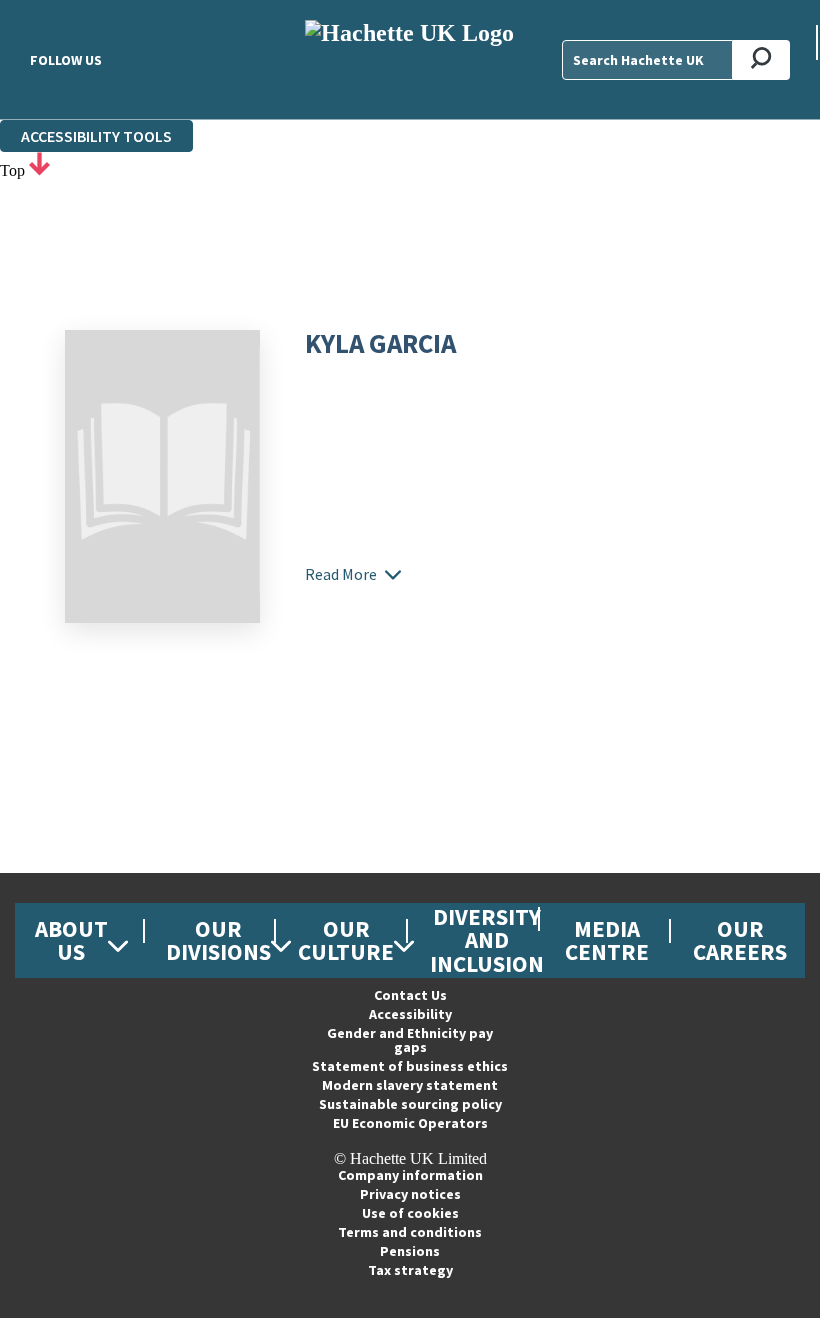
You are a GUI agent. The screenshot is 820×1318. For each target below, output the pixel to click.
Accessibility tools (96, 136)
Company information (410, 1175)
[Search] (761, 60)
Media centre (607, 940)
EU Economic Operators (410, 1123)
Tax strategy (410, 1270)
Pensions (410, 1251)
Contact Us (410, 995)
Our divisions (218, 940)
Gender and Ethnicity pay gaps (410, 1040)
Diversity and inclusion (487, 939)
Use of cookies (410, 1213)
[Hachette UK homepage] (409, 59)
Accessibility (410, 1014)
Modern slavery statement (410, 1085)
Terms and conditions (410, 1232)
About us (71, 940)
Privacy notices (410, 1194)
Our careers (740, 940)
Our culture (346, 940)
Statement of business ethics (410, 1066)
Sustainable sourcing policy (410, 1104)
